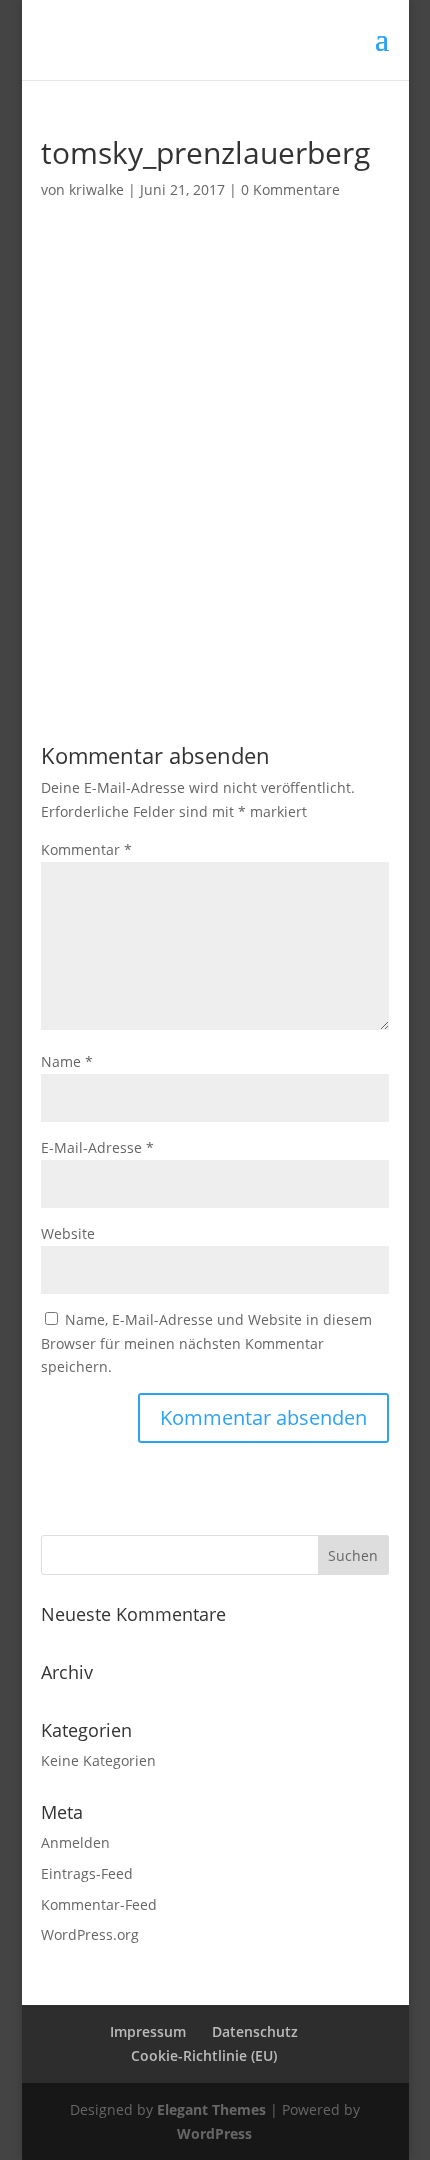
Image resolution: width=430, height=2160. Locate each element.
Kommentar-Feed (99, 1904)
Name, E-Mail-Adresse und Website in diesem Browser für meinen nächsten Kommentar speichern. (206, 1343)
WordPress (214, 2133)
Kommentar (86, 849)
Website (68, 1233)
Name (67, 1061)
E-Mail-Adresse (97, 1147)
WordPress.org (90, 1934)
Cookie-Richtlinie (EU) (204, 2055)
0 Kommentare (290, 189)
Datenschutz (255, 2031)
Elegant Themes (211, 2109)
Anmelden (75, 1842)
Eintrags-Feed (87, 1873)
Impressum (148, 2031)
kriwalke (96, 189)
